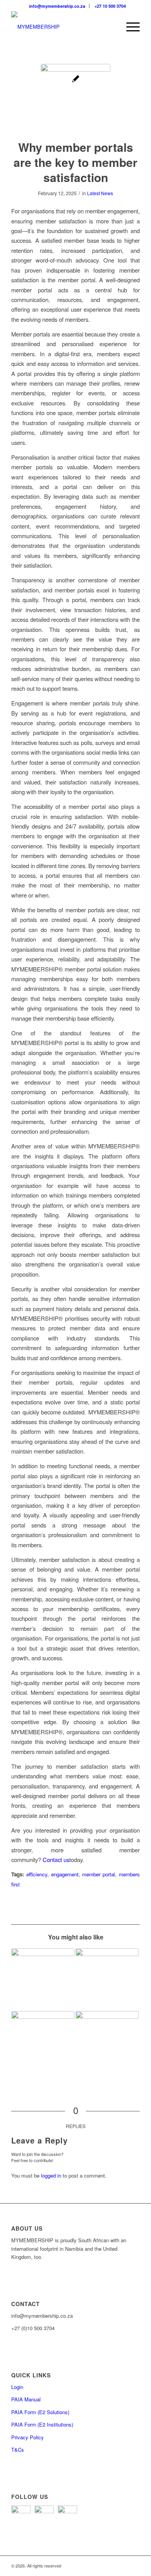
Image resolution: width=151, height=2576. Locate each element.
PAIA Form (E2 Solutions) (40, 2412)
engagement (65, 1874)
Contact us (56, 1859)
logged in (51, 2175)
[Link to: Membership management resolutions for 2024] (43, 2043)
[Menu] (129, 27)
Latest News (100, 193)
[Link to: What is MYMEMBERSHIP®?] (43, 1980)
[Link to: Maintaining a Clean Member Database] (107, 2043)
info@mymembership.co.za (57, 6)
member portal (99, 1874)
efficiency (37, 1874)
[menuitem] (57, 6)
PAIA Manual (26, 2399)
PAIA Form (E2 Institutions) (42, 2424)
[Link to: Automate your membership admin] (107, 1980)
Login (17, 2387)
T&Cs (18, 2450)
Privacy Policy (27, 2437)
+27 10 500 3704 (110, 6)
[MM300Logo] (63, 27)
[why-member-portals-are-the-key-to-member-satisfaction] (75, 99)
